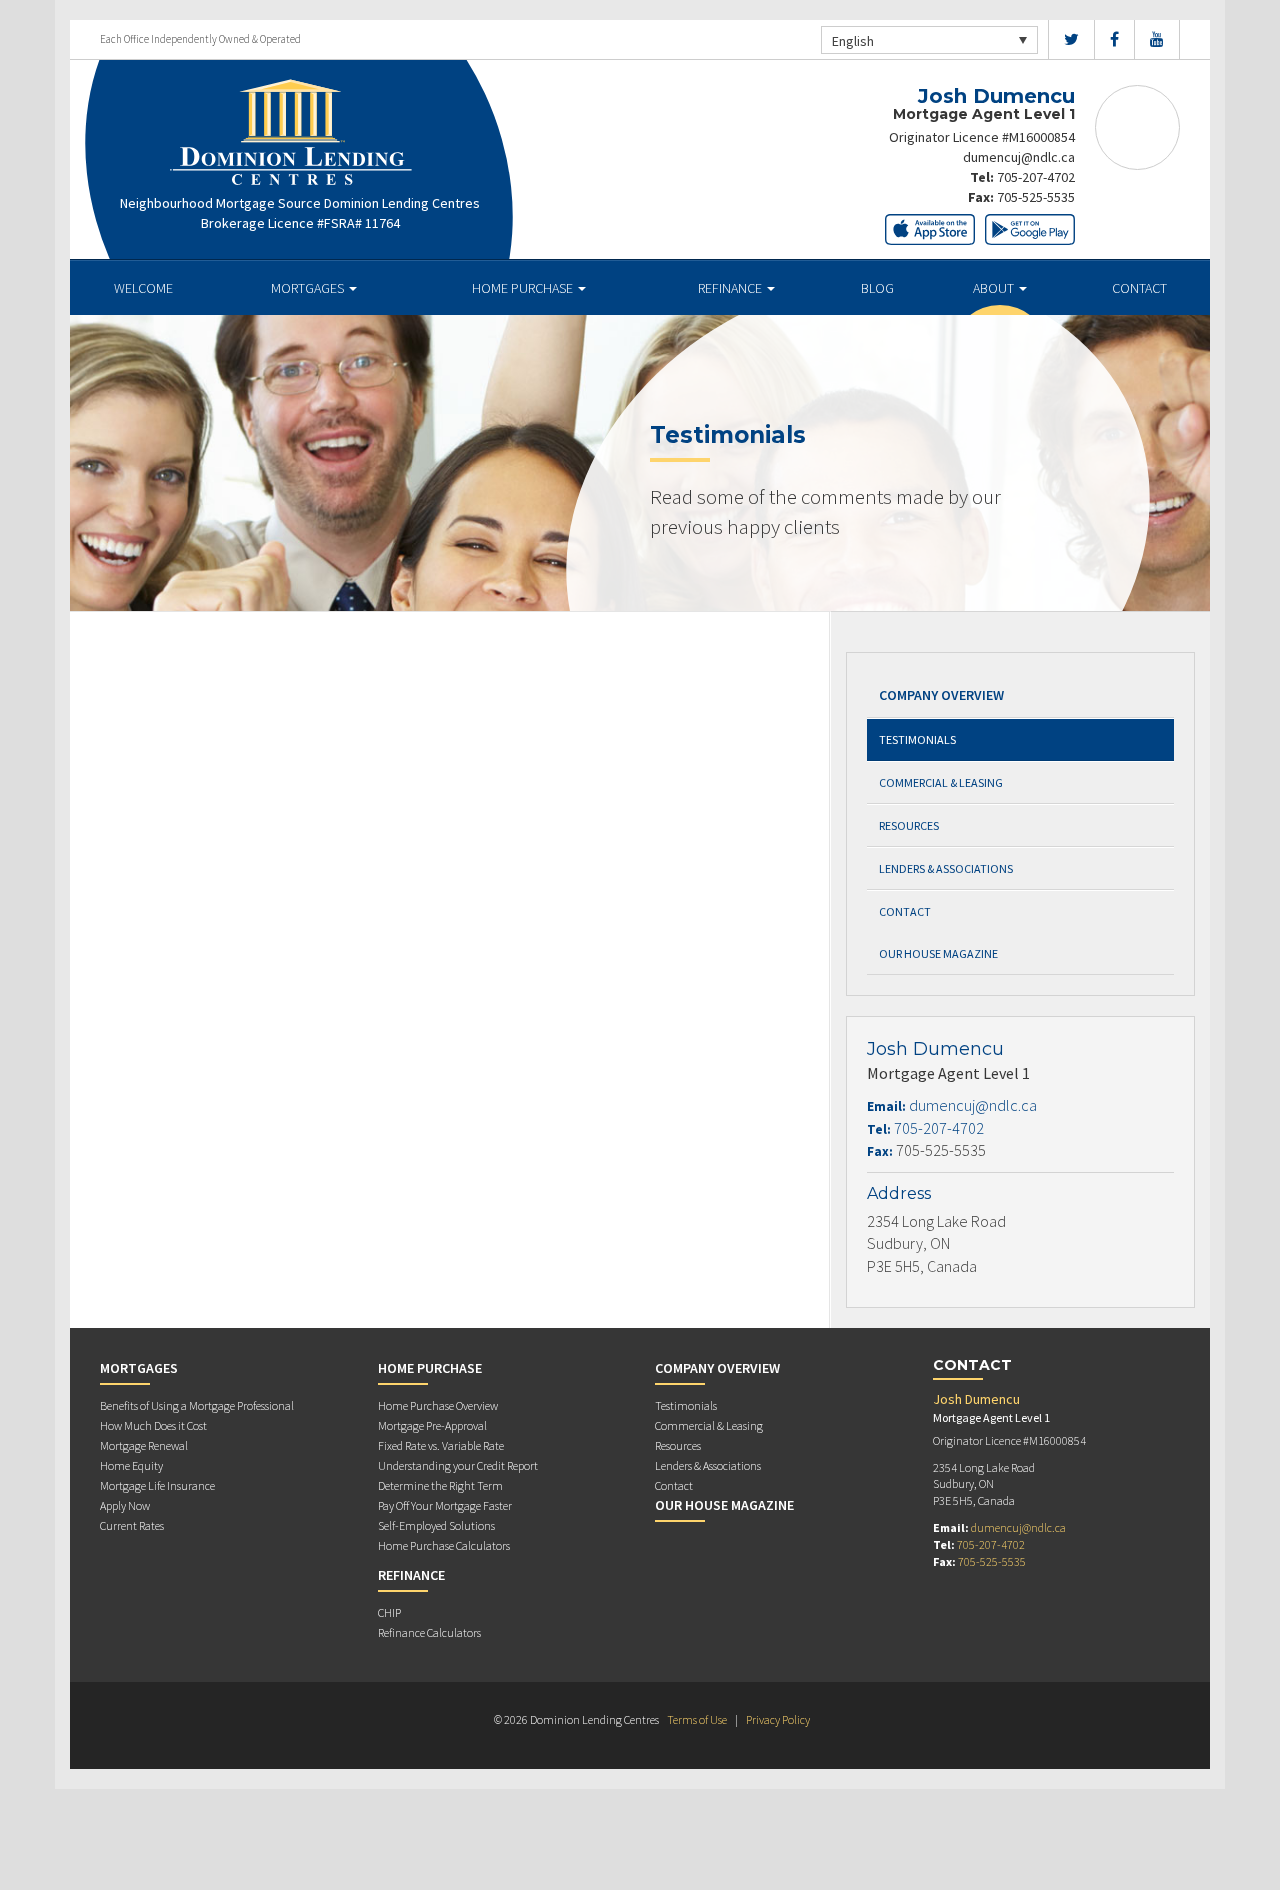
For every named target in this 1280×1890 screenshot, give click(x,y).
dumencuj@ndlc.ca (1019, 157)
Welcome (143, 288)
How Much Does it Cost (153, 1425)
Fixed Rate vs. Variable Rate (441, 1445)
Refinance (731, 288)
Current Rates (132, 1525)
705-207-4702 (1036, 177)
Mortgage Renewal (144, 1445)
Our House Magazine (938, 953)
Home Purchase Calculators (444, 1545)
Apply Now (125, 1505)
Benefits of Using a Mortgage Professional (197, 1405)
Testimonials (917, 739)
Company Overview (941, 695)
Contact (1139, 288)
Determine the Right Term (440, 1485)
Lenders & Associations (946, 868)
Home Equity (131, 1465)
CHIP (389, 1612)
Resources (909, 825)
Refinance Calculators (429, 1632)
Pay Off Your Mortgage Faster (445, 1505)
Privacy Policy (778, 1719)
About (995, 288)
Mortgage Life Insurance (157, 1485)
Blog (877, 288)
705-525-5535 (1036, 197)
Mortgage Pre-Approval (432, 1425)
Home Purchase (524, 288)
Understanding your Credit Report (458, 1465)
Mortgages (309, 288)
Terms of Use (697, 1719)
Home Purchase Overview (438, 1405)
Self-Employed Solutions (436, 1525)
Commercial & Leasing (941, 782)
